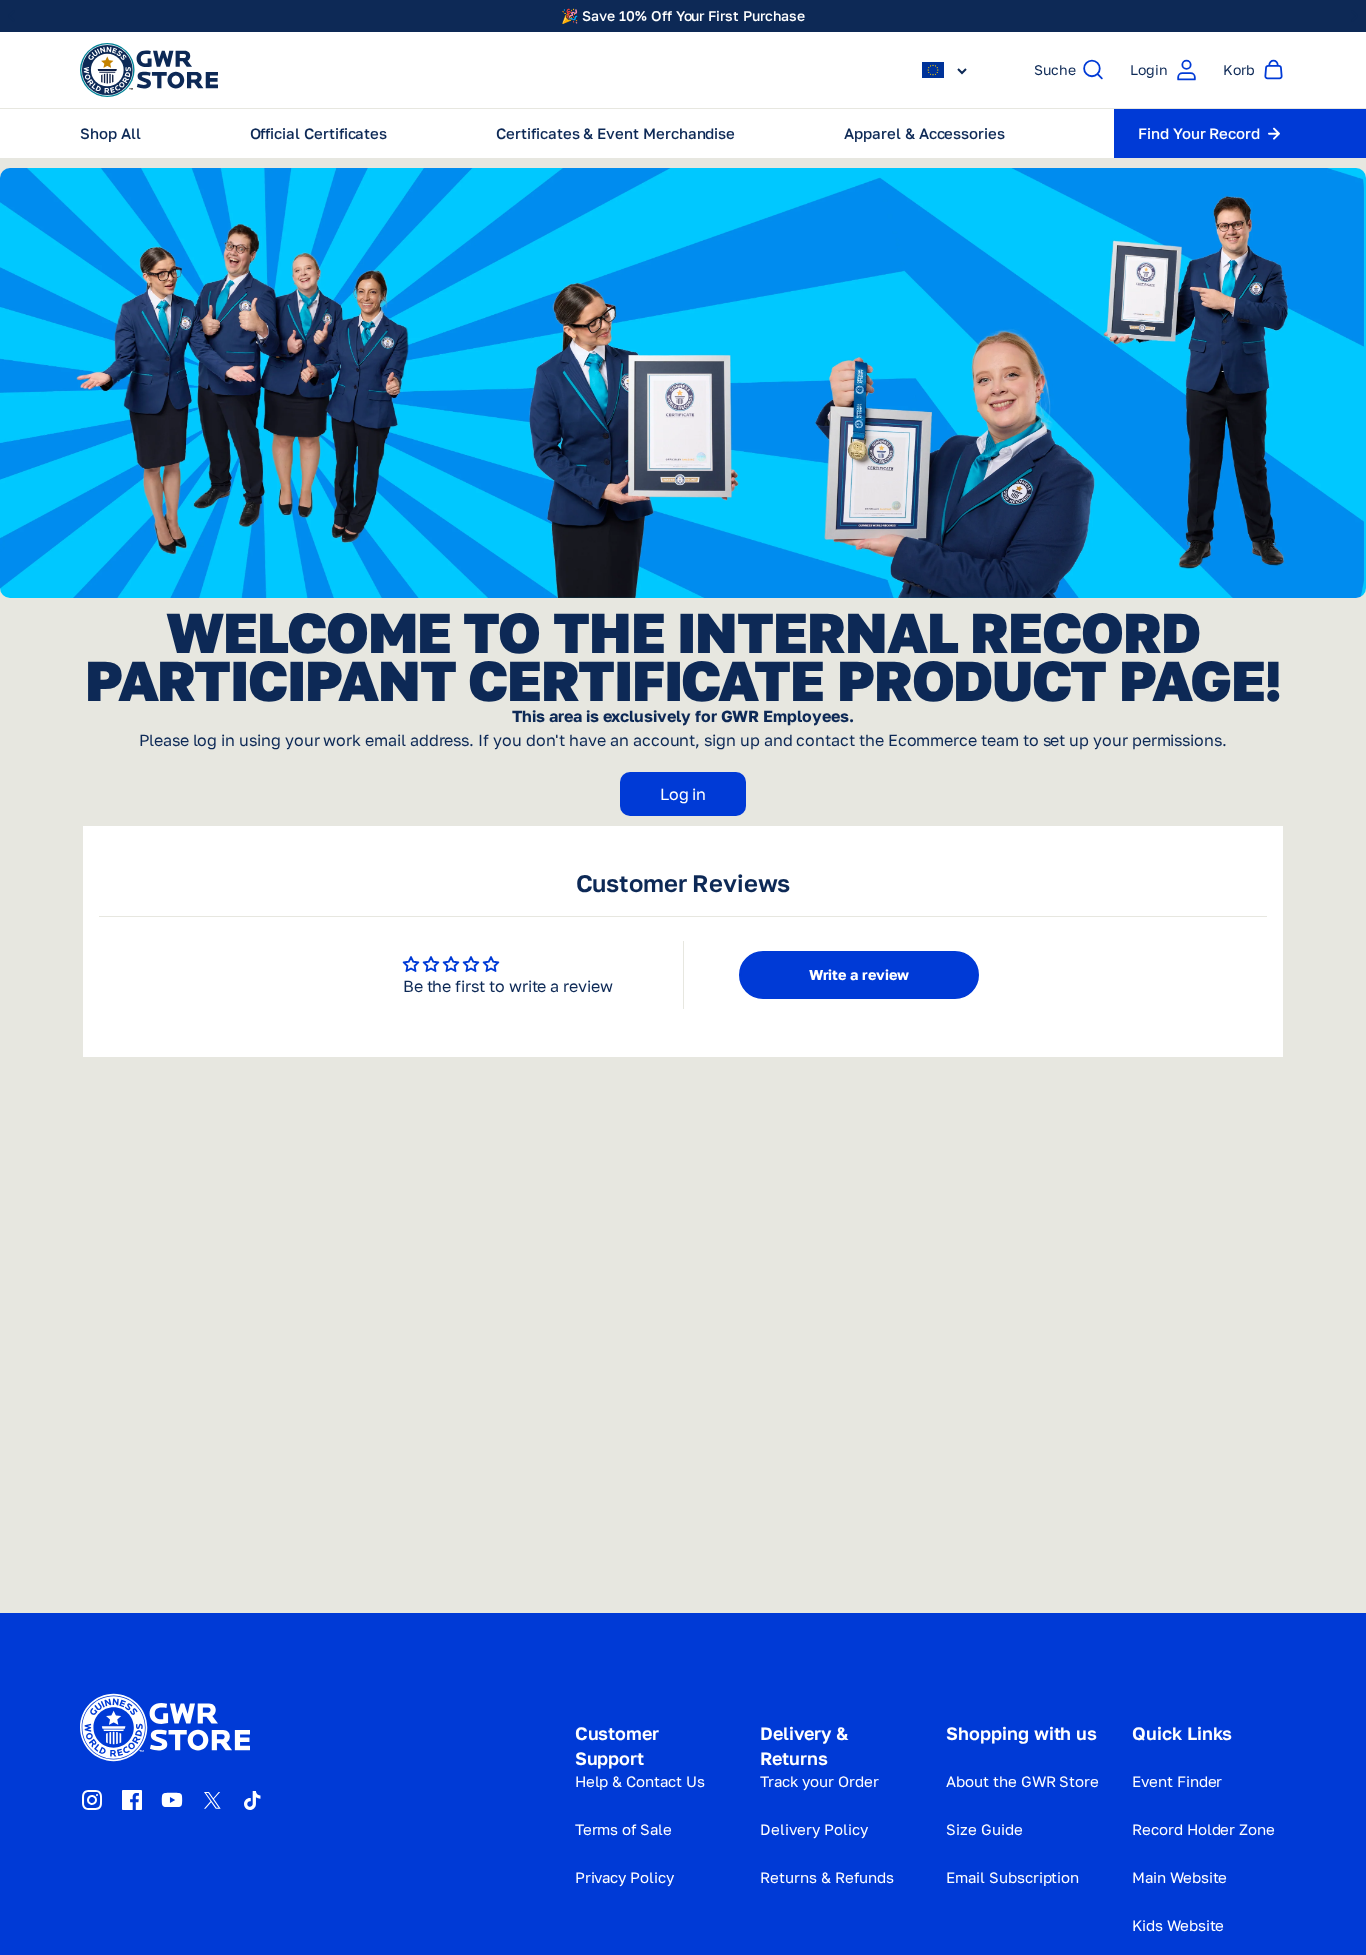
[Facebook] (132, 1800)
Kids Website (1178, 1925)
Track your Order (819, 1781)
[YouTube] (172, 1800)
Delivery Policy (813, 1829)
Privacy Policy (624, 1877)
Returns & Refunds (826, 1877)
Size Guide (984, 1829)
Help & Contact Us (640, 1781)
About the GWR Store (1022, 1781)
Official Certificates (319, 133)
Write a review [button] (859, 974)
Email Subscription (1012, 1877)
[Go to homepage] (149, 70)
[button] (945, 70)
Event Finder (1177, 1781)
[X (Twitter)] (212, 1800)
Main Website (1179, 1877)
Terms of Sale (623, 1829)
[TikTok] (252, 1800)
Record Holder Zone (1203, 1829)
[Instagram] (92, 1800)
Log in (683, 794)
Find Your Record (1199, 133)
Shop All (110, 133)
